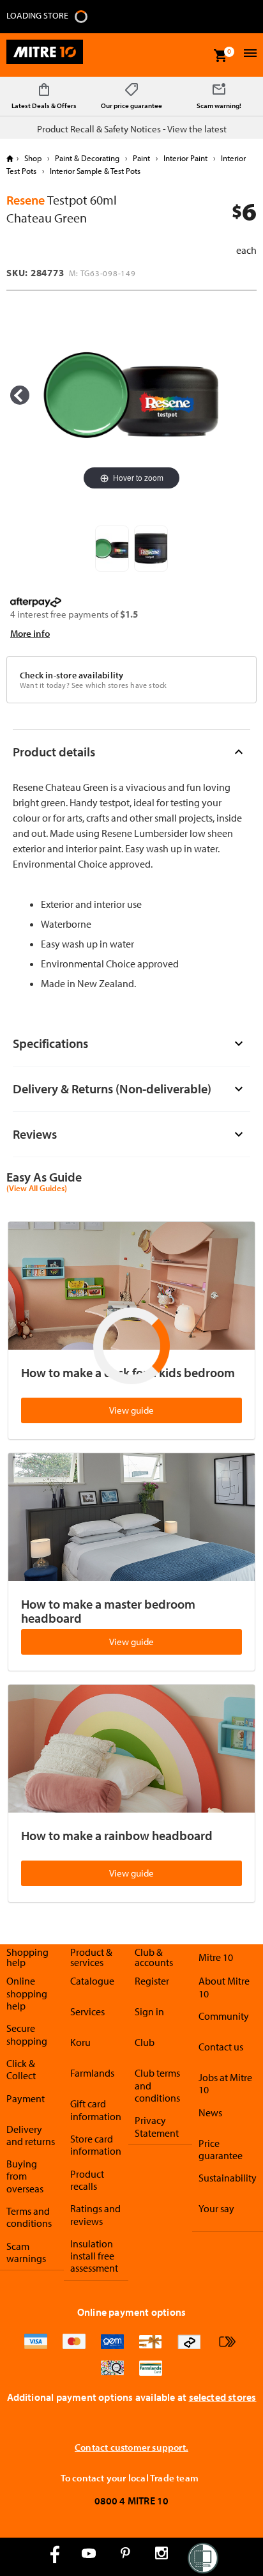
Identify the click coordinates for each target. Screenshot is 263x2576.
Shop (33, 158)
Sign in (149, 2011)
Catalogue (92, 1981)
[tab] (131, 752)
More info (30, 633)
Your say (216, 2208)
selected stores (223, 2397)
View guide (131, 1410)
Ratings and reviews (95, 2214)
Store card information (96, 2145)
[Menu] (249, 55)
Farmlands (92, 2073)
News (210, 2112)
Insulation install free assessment (94, 2256)
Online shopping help (27, 1993)
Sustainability (228, 2178)
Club (145, 2042)
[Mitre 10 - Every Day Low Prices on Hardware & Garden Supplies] (45, 55)
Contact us (221, 2047)
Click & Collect (21, 2069)
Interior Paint (185, 158)
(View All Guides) (37, 1189)
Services (87, 2011)
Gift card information (96, 2110)
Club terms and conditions (157, 2085)
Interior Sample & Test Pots (94, 171)
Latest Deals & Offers (44, 105)
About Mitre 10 (224, 1987)
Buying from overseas (25, 2176)
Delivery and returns (31, 2135)
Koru (80, 2042)
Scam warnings (26, 2252)
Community (224, 2016)
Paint (141, 158)
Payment (26, 2098)
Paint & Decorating (87, 158)
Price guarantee (221, 2149)
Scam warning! (219, 105)
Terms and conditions (29, 2217)
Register (152, 1981)
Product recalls (87, 2180)
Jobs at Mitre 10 (225, 2083)
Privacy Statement (157, 2126)
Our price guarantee (131, 105)
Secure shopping (27, 2034)
